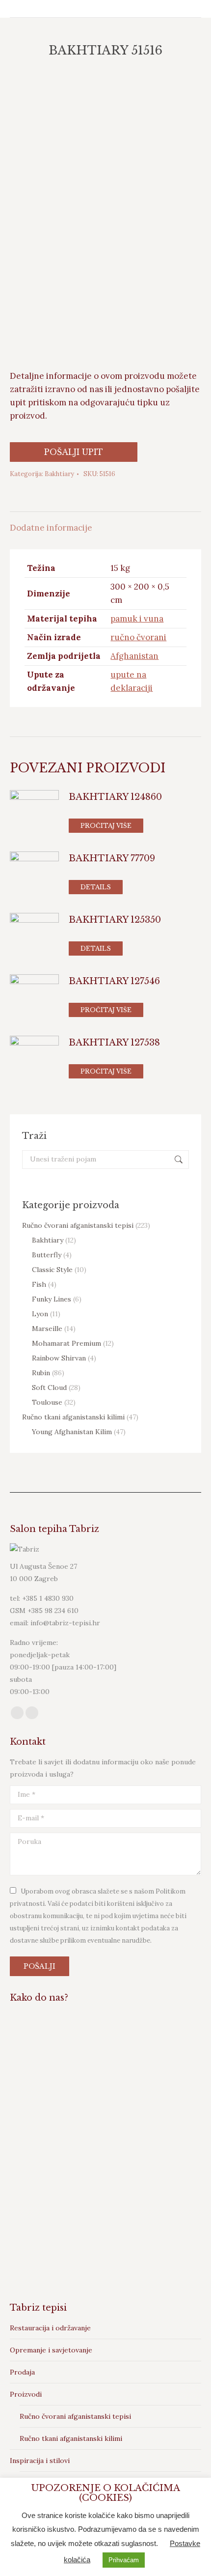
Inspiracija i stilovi (40, 2461)
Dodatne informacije (51, 528)
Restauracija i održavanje (50, 2328)
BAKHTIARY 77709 (112, 858)
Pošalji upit (74, 452)
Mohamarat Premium (66, 1343)
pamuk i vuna (137, 619)
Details (96, 887)
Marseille (47, 1329)
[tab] (105, 523)
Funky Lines (52, 1299)
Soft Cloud (49, 1387)
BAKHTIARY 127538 (114, 1043)
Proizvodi (26, 2394)
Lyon (40, 1314)
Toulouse (47, 1402)
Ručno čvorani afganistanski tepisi (78, 1225)
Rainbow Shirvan (59, 1358)
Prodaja (22, 2372)
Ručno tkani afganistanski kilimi (73, 1417)
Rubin (41, 1373)
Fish (39, 1284)
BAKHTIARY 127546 (114, 981)
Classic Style (52, 1270)
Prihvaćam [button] (124, 2560)
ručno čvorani (138, 637)
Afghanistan (134, 656)
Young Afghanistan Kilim (72, 1432)
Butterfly (47, 1255)
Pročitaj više (106, 826)
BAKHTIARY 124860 (115, 797)
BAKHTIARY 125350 (115, 920)
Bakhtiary (59, 474)
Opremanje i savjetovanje (51, 2350)
